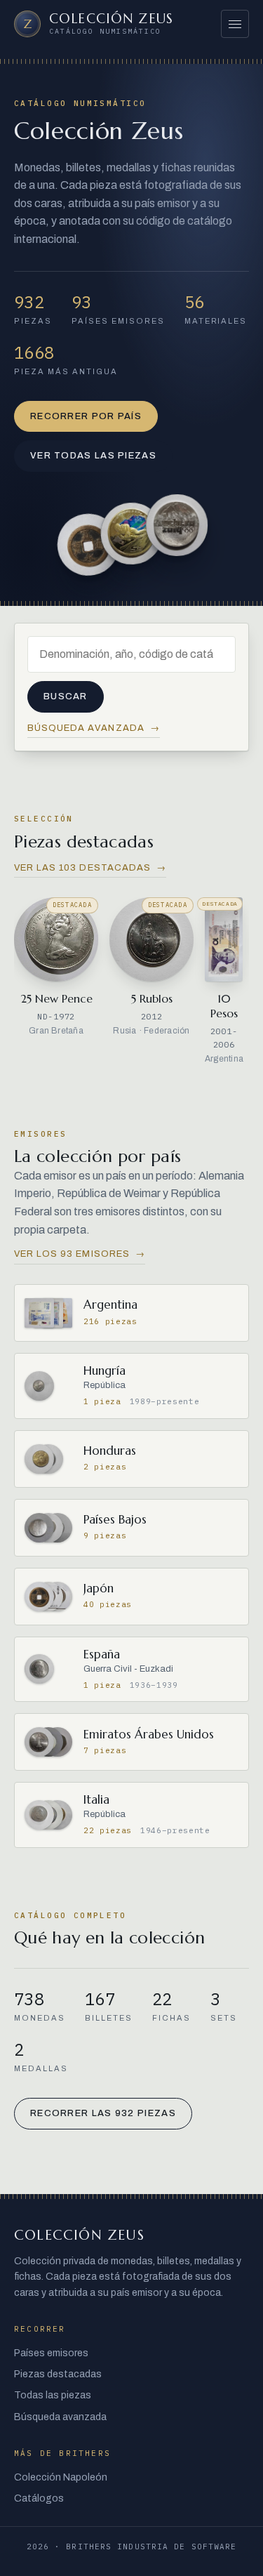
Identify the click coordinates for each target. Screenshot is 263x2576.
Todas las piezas (53, 2395)
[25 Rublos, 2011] (177, 525)
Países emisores (51, 2353)
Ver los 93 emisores (80, 1254)
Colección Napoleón (61, 2477)
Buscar (66, 696)
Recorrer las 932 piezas (103, 2113)
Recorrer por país (86, 416)
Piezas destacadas (58, 2374)
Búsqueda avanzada (94, 728)
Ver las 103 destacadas (90, 868)
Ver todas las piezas (93, 456)
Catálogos (39, 2498)
